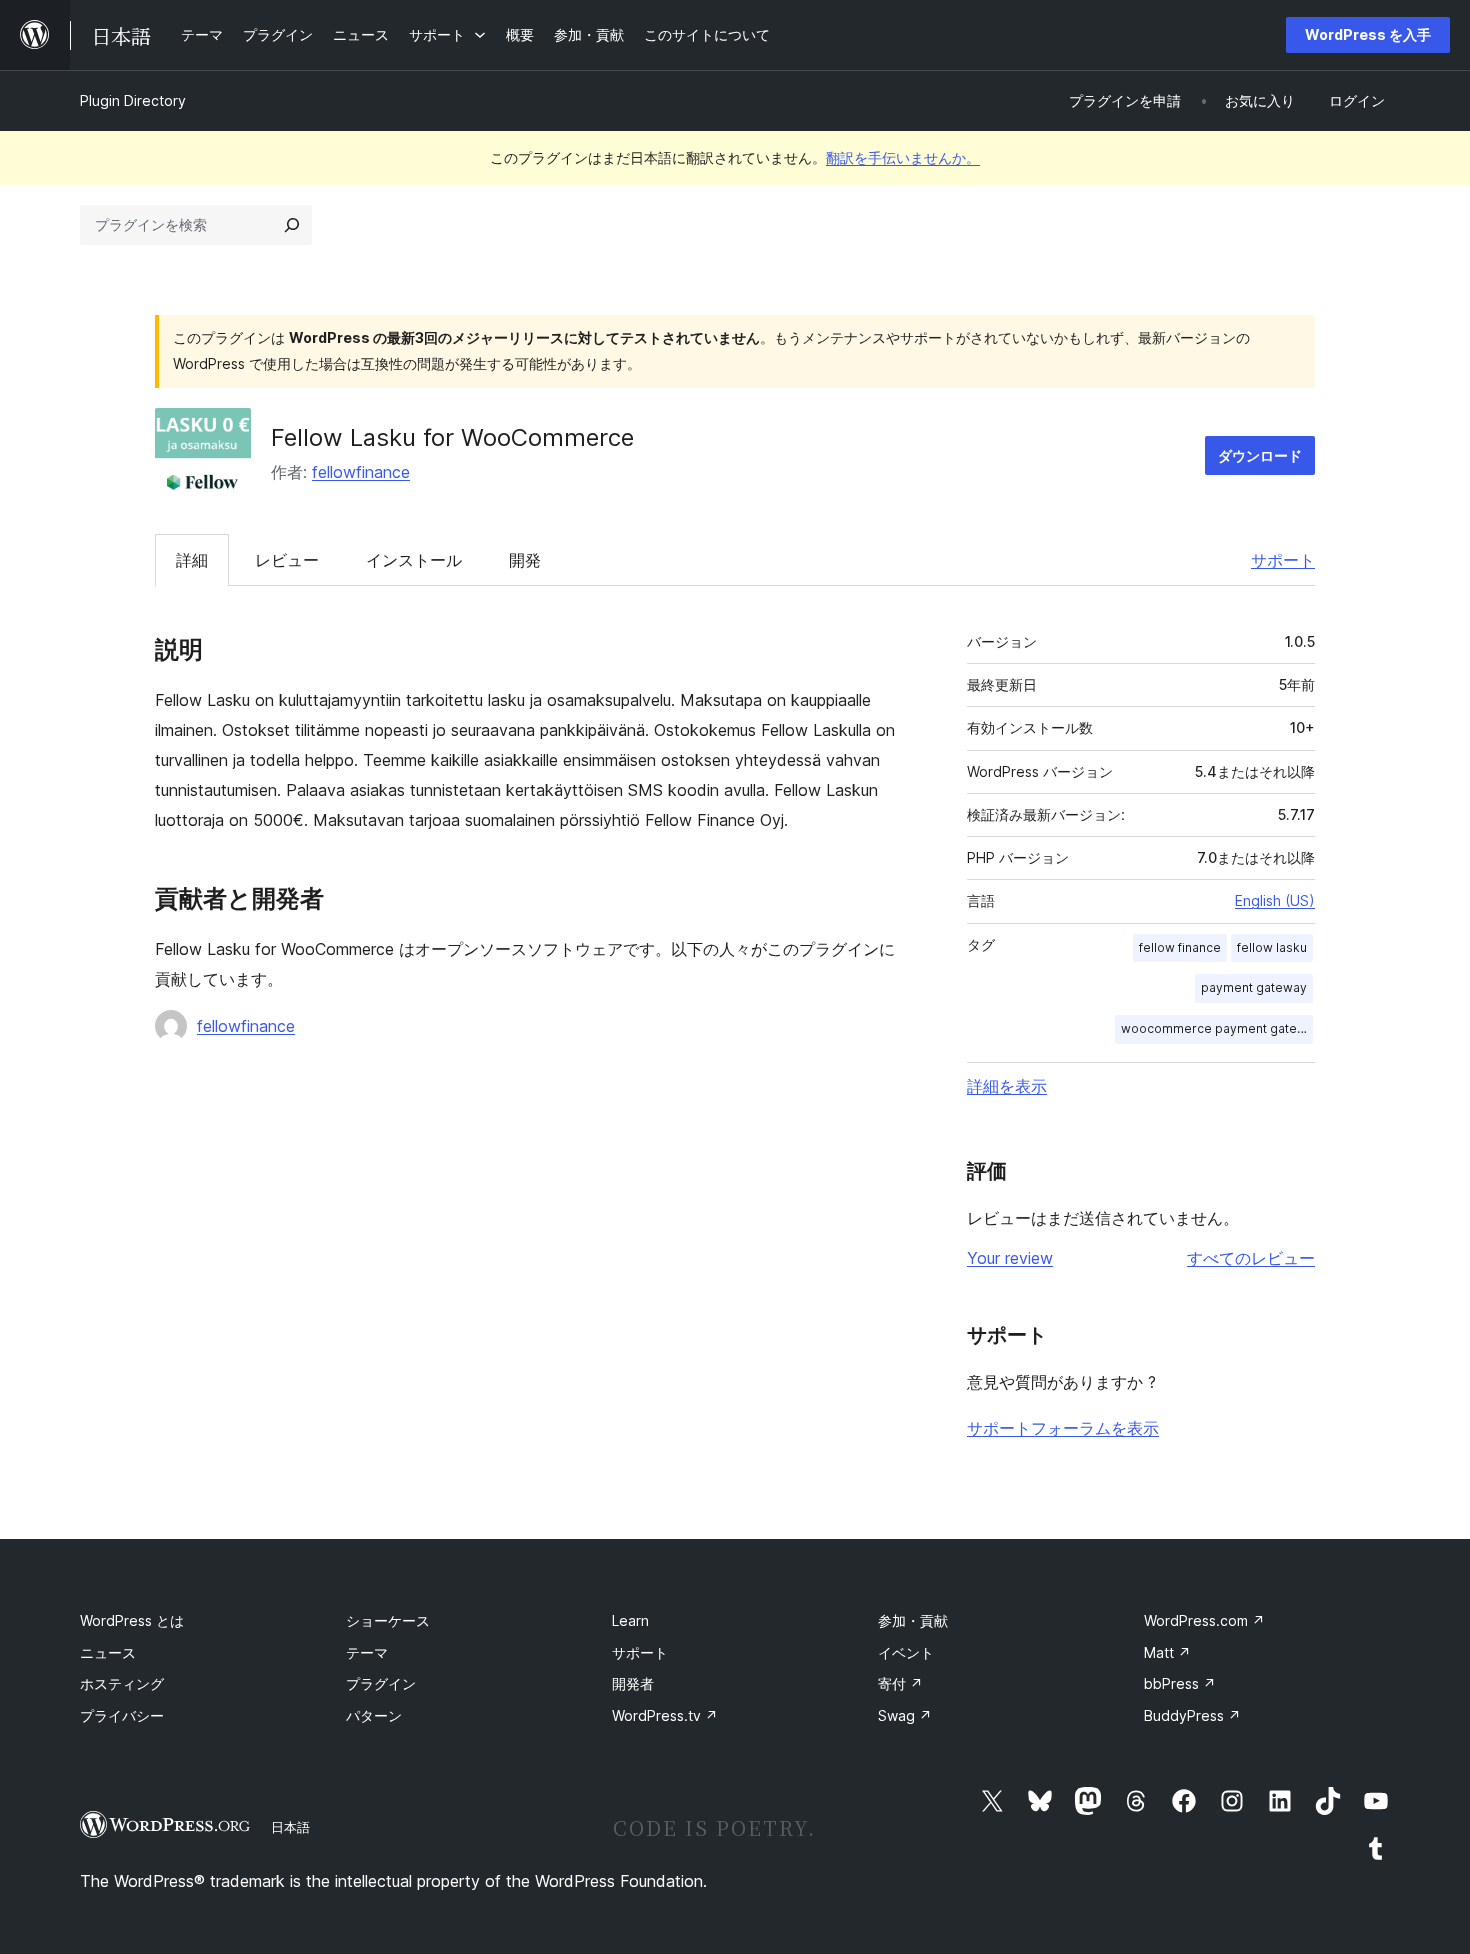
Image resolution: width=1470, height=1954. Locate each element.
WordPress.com (1204, 1620)
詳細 (192, 560)
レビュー (287, 560)
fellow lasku (1272, 947)
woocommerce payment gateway (1217, 1028)
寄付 (900, 1683)
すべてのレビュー (1251, 1258)
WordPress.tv (665, 1715)
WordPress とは (132, 1620)
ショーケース (388, 1620)
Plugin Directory (133, 100)
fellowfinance (361, 472)
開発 (525, 560)
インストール (414, 560)
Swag (905, 1715)
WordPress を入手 (1368, 34)
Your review (1010, 1258)
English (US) (1275, 900)
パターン (374, 1715)
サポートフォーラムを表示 (1063, 1428)
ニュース (108, 1652)
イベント (906, 1652)
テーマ (367, 1652)
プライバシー (122, 1715)
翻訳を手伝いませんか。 (903, 157)
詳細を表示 (1007, 1086)
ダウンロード (1260, 455)
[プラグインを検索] (292, 225)
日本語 (290, 1827)
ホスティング (122, 1683)
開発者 (633, 1683)
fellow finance (1180, 947)
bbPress (1180, 1683)
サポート (1283, 560)
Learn (630, 1620)
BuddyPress (1192, 1715)
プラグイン (381, 1683)
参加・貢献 (913, 1620)
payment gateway (1254, 987)
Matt (1167, 1652)
